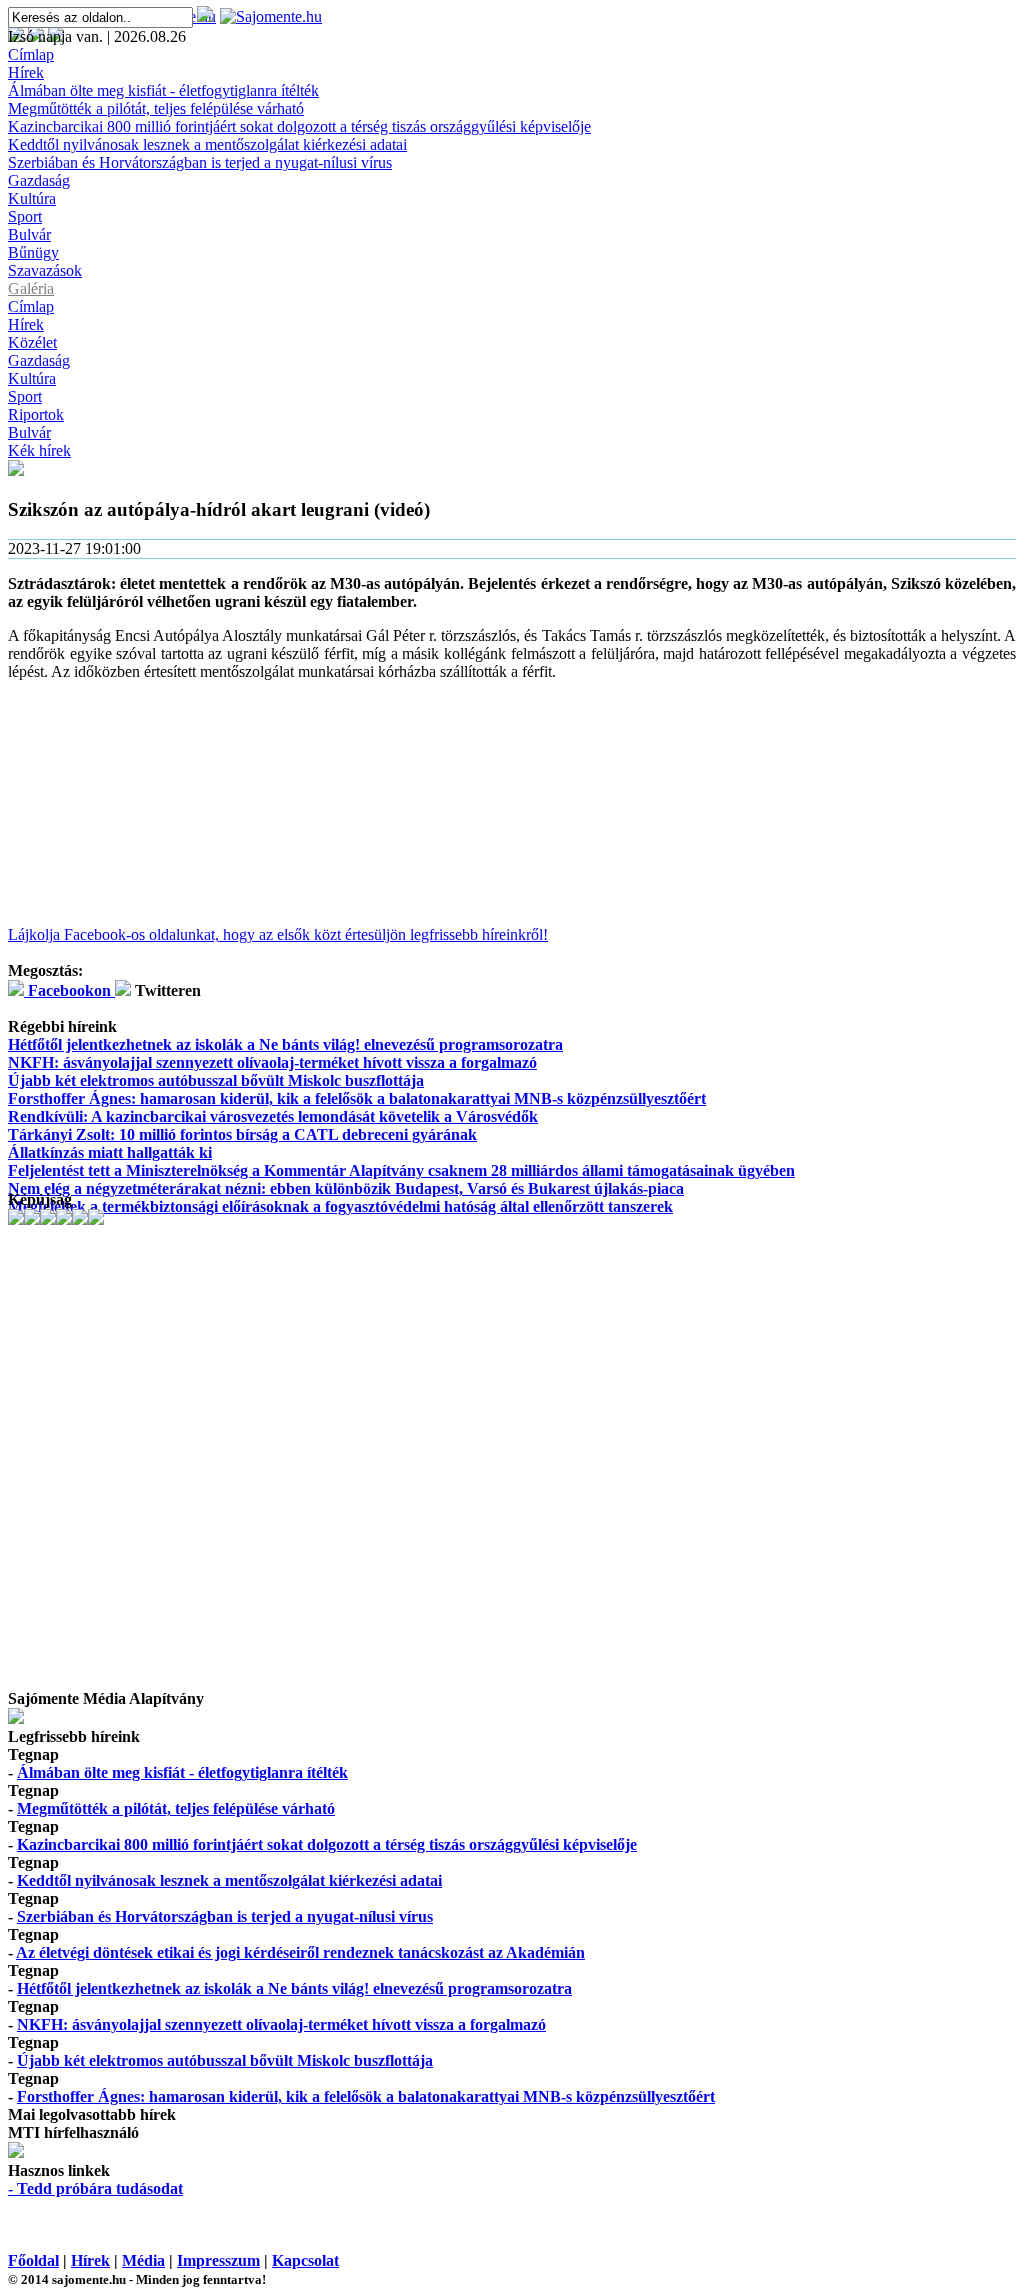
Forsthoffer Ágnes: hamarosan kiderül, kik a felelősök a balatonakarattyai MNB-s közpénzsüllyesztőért (357, 1098)
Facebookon (69, 990)
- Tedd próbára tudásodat (95, 2188)
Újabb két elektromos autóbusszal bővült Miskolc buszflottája (216, 1080)
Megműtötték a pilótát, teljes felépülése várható (156, 108)
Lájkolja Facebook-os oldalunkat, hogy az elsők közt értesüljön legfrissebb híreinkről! (278, 934)
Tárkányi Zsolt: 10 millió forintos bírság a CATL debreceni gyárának (242, 1134)
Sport (25, 216)
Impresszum (218, 2260)
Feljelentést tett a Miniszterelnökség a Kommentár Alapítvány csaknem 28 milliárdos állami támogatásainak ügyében (401, 1170)
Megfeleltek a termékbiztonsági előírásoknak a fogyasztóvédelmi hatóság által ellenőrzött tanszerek (340, 1206)
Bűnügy (33, 252)
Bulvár (29, 234)
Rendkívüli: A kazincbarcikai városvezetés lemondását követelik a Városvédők (273, 1116)
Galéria (31, 288)
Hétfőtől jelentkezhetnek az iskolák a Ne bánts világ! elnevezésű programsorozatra (285, 1044)
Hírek (26, 72)
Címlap (31, 54)
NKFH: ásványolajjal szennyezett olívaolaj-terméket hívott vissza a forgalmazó (272, 1062)
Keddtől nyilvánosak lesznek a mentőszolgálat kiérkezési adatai (207, 144)
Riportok (36, 414)
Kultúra (32, 198)
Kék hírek (39, 450)
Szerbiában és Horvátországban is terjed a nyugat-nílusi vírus (200, 162)
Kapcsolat (305, 2260)
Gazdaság (39, 180)
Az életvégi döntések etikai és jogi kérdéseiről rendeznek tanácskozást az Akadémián (300, 1952)
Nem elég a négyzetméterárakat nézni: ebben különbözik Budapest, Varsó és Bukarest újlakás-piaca (346, 1188)
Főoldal (33, 2260)
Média (143, 2260)
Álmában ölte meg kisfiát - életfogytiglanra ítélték (163, 90)
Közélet (32, 342)
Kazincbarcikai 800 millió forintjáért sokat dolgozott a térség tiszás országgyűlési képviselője (299, 126)
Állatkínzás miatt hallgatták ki (110, 1152)
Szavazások (45, 270)
